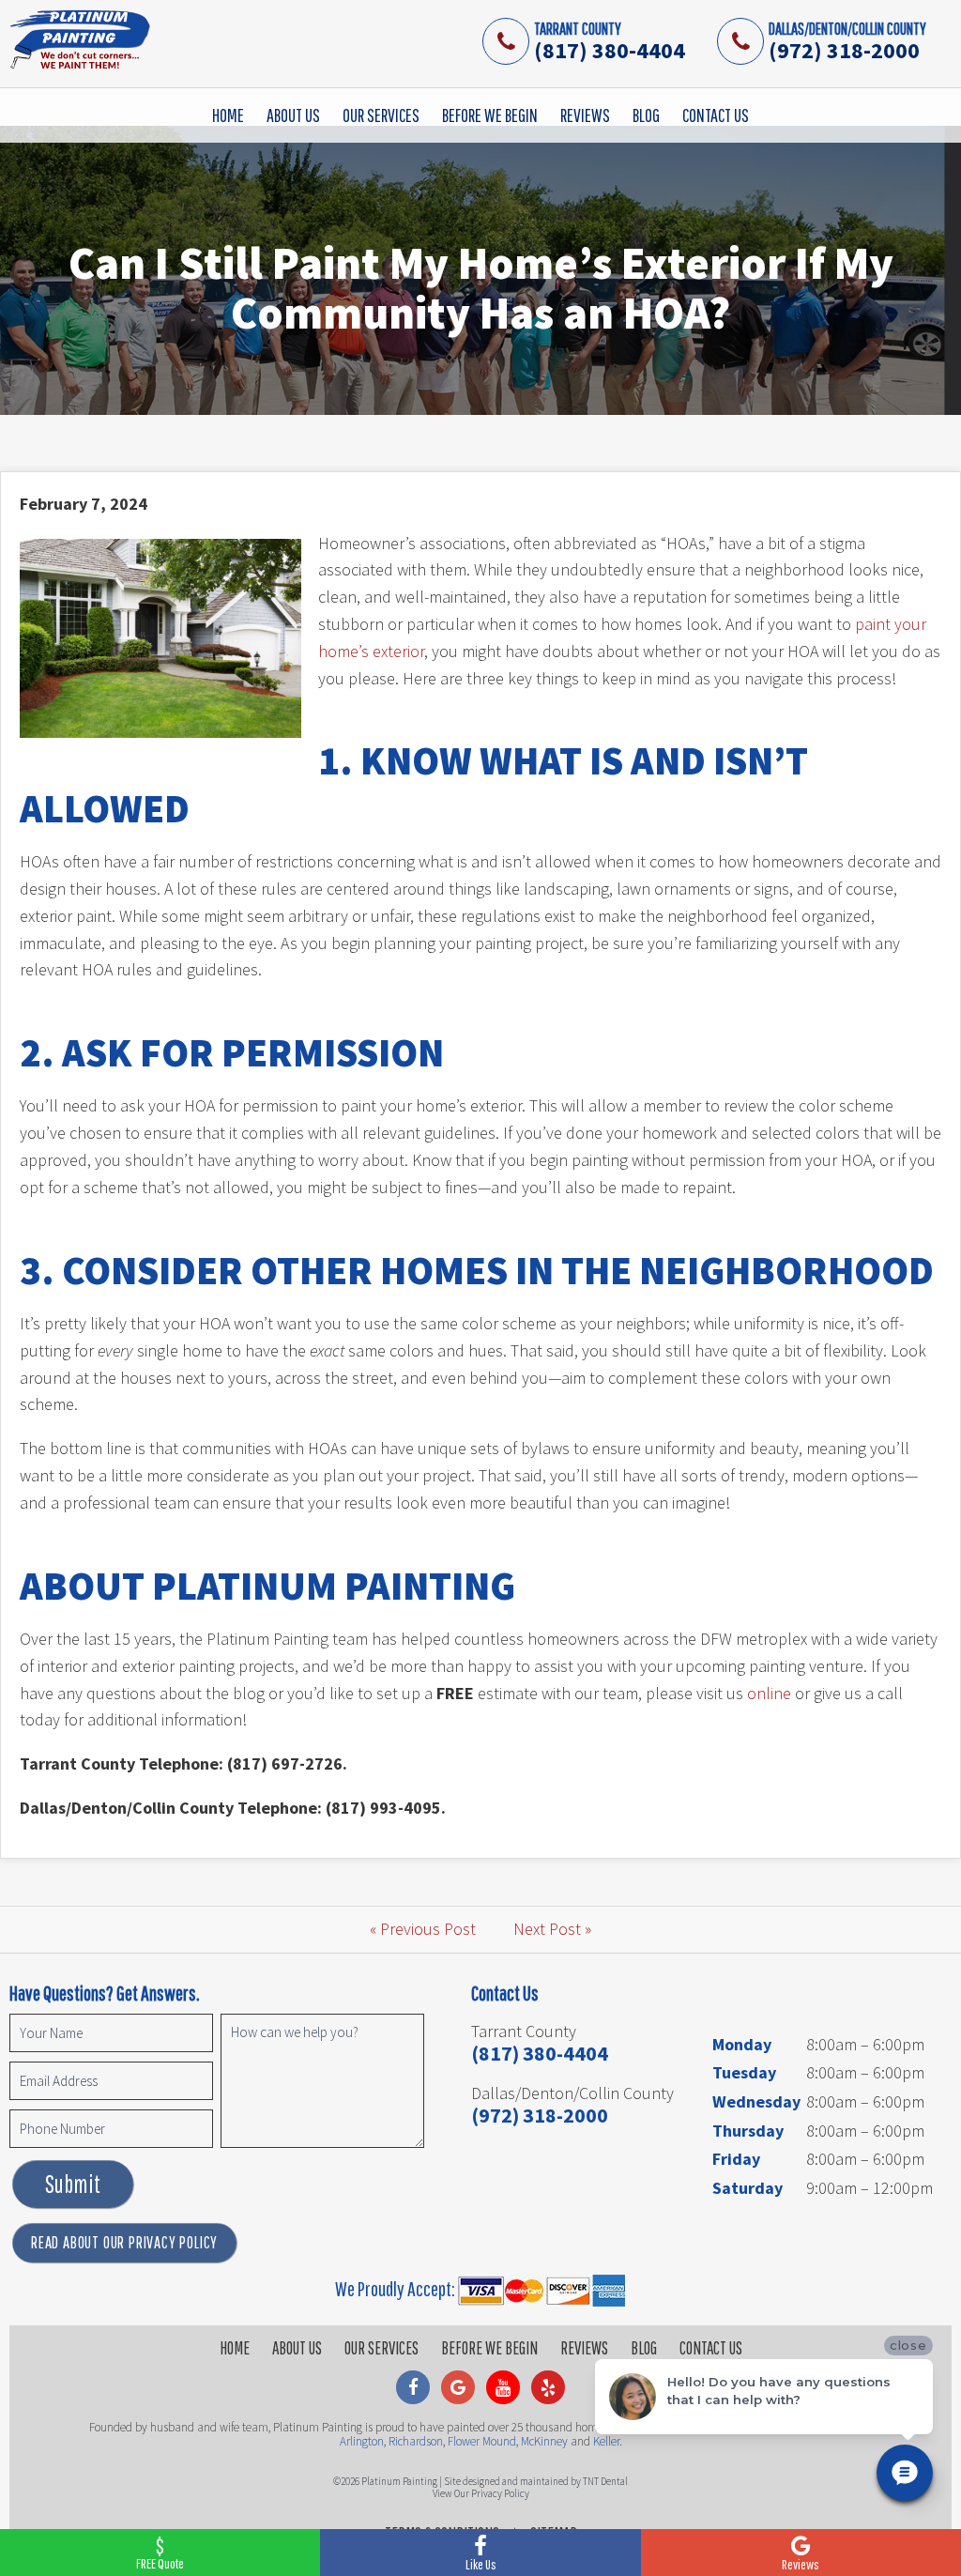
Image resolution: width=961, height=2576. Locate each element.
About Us (293, 115)
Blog (646, 115)
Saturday (747, 2188)
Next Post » (552, 1929)
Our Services (381, 115)
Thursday (748, 2131)
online (769, 1693)
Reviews (585, 115)
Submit (73, 2184)
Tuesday (744, 2072)
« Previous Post (423, 1929)
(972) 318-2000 (844, 50)
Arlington (362, 2441)
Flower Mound (482, 2441)
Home (228, 115)
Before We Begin (490, 115)
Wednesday (756, 2101)
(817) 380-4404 (610, 50)
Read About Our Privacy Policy (124, 2242)
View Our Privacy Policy (481, 2493)
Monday (742, 2044)
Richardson (416, 2441)
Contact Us (716, 115)
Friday (736, 2159)
